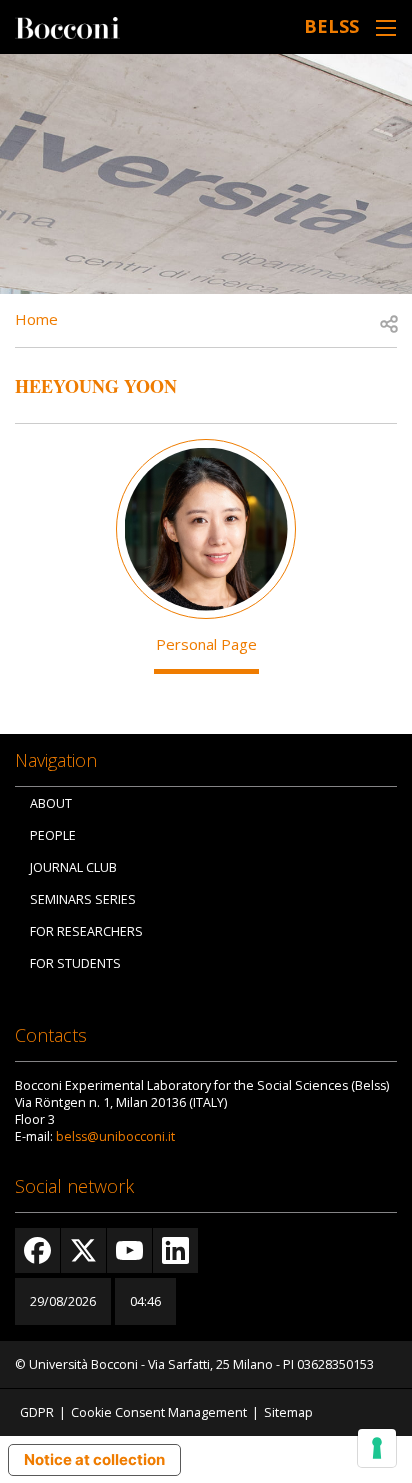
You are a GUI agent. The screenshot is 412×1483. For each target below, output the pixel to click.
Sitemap (288, 1412)
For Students (75, 963)
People (53, 835)
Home (36, 319)
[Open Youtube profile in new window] (129, 1250)
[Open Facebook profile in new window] (37, 1250)
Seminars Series (83, 899)
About (51, 803)
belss (331, 26)
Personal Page (206, 644)
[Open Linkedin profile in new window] (175, 1250)
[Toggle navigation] (386, 27)
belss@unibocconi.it (115, 1136)
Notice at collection (94, 1459)
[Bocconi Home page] (67, 26)
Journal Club (73, 867)
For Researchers (86, 931)
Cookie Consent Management (159, 1412)
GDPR (37, 1412)
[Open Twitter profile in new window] (83, 1250)
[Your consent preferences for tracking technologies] (377, 1448)
